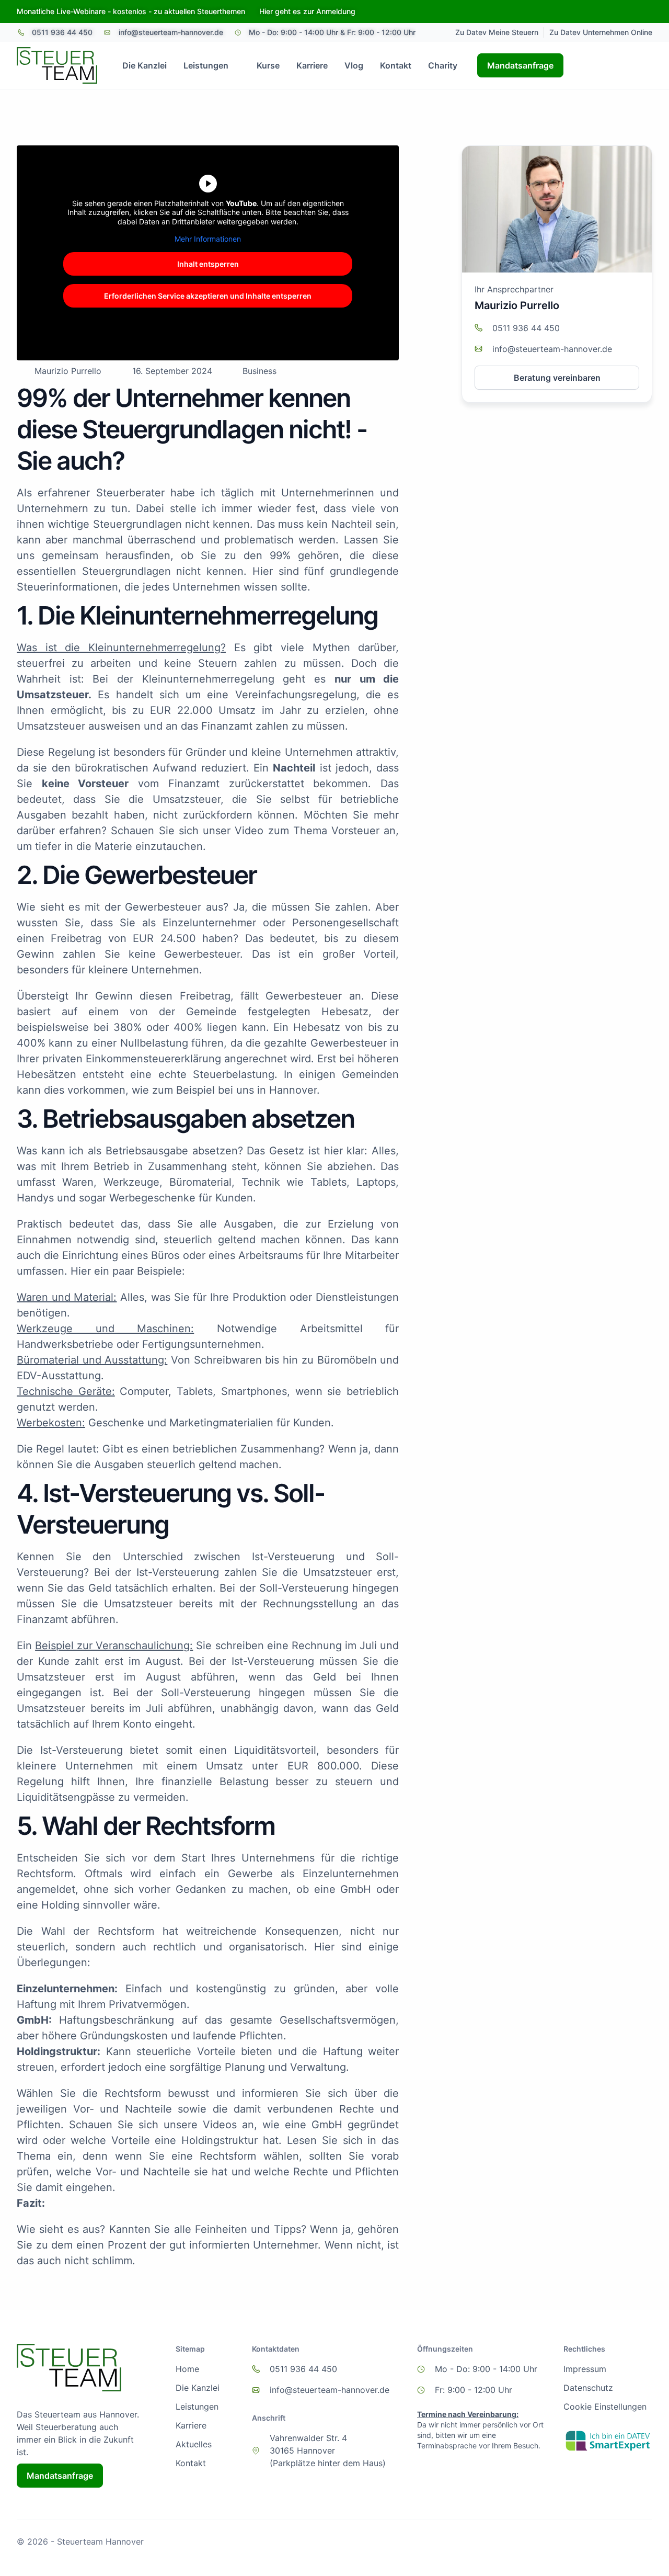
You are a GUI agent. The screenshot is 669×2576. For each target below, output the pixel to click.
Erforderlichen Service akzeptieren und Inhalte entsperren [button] (208, 296)
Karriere (312, 65)
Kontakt (396, 65)
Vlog (354, 65)
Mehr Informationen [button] (208, 239)
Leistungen (206, 65)
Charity (443, 65)
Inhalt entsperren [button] (208, 264)
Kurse (268, 65)
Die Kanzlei (145, 65)
